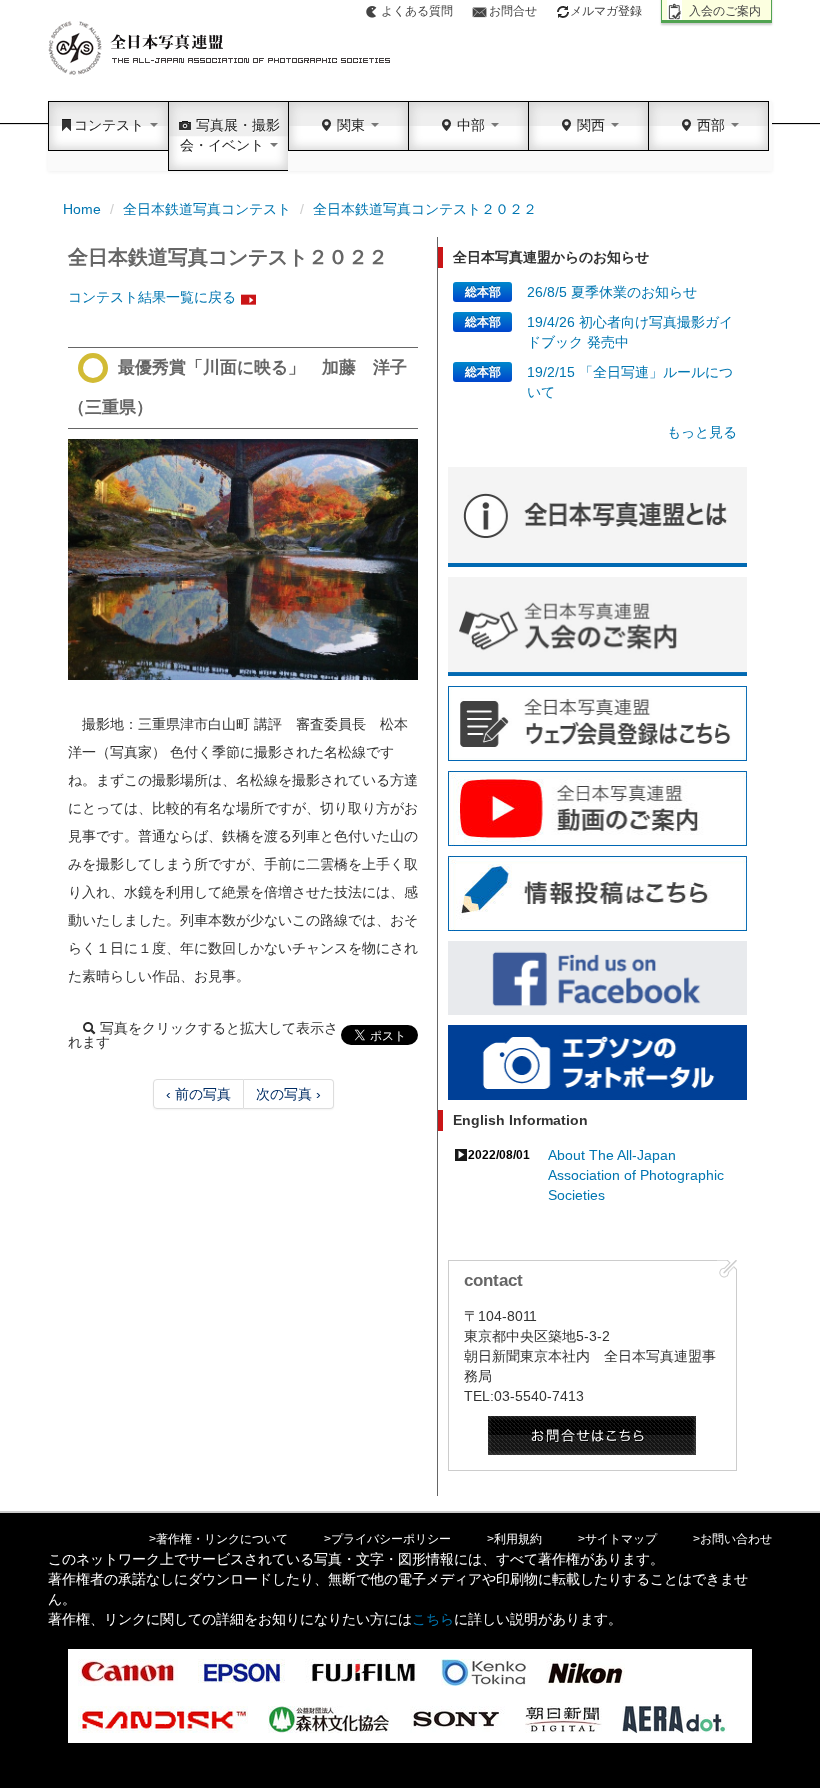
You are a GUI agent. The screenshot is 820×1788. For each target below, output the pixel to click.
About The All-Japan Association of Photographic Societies (636, 1175)
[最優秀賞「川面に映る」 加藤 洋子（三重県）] (243, 559)
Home (82, 209)
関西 (591, 125)
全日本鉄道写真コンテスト (207, 209)
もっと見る (702, 432)
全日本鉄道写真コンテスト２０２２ (425, 209)
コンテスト (111, 125)
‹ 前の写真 (198, 1094)
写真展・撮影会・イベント (230, 135)
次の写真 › (288, 1094)
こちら (433, 1619)
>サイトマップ (617, 1539)
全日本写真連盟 (220, 48)
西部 (711, 125)
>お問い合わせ (732, 1539)
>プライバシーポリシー (387, 1539)
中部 (471, 125)
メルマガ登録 (606, 11)
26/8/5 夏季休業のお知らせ (612, 292)
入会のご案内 (725, 11)
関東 (351, 125)
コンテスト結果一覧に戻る (152, 297)
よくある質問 (417, 11)
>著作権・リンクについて (218, 1539)
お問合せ (513, 11)
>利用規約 (514, 1539)
